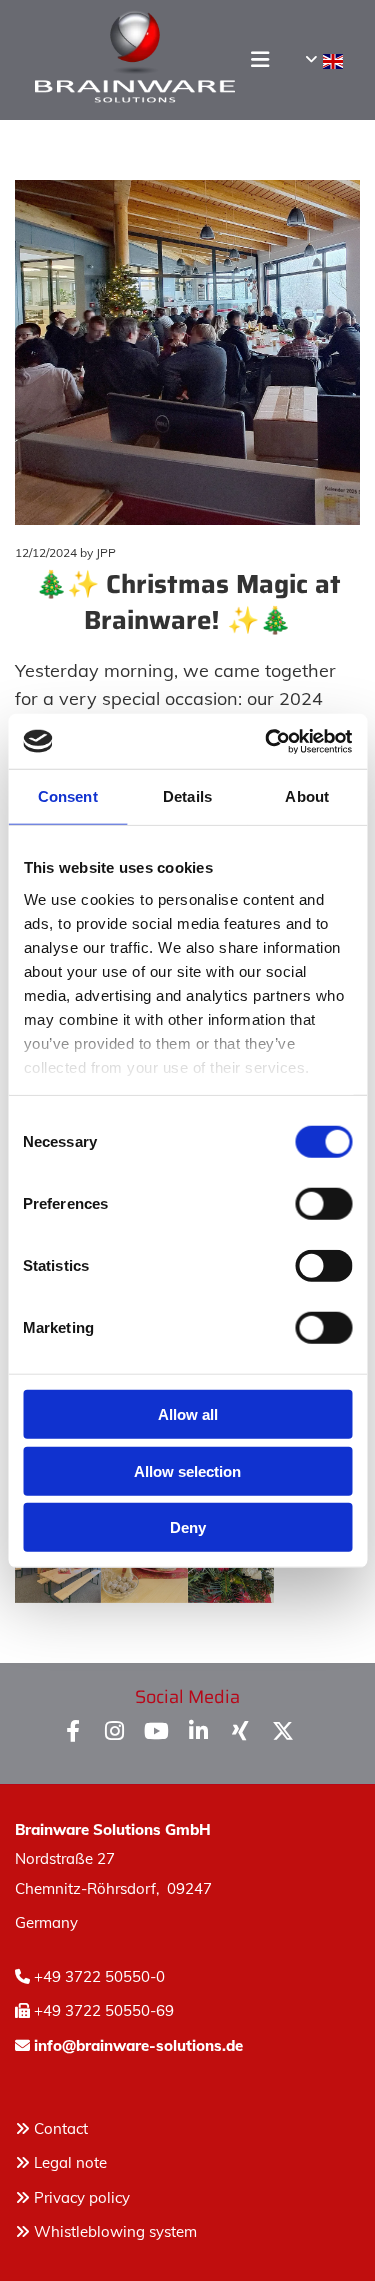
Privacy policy (72, 2197)
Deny (188, 1527)
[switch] (323, 1204)
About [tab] (307, 796)
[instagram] (115, 1730)
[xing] (241, 1730)
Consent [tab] (68, 796)
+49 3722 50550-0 (99, 1976)
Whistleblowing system (115, 2231)
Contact (61, 2128)
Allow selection (187, 1470)
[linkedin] (199, 1730)
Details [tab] (187, 796)
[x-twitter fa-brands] (283, 1730)
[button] (246, 59)
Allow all (188, 1414)
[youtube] (157, 1730)
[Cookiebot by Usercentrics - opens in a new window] (267, 741)
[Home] (124, 60)
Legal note (70, 2162)
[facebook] (73, 1730)
